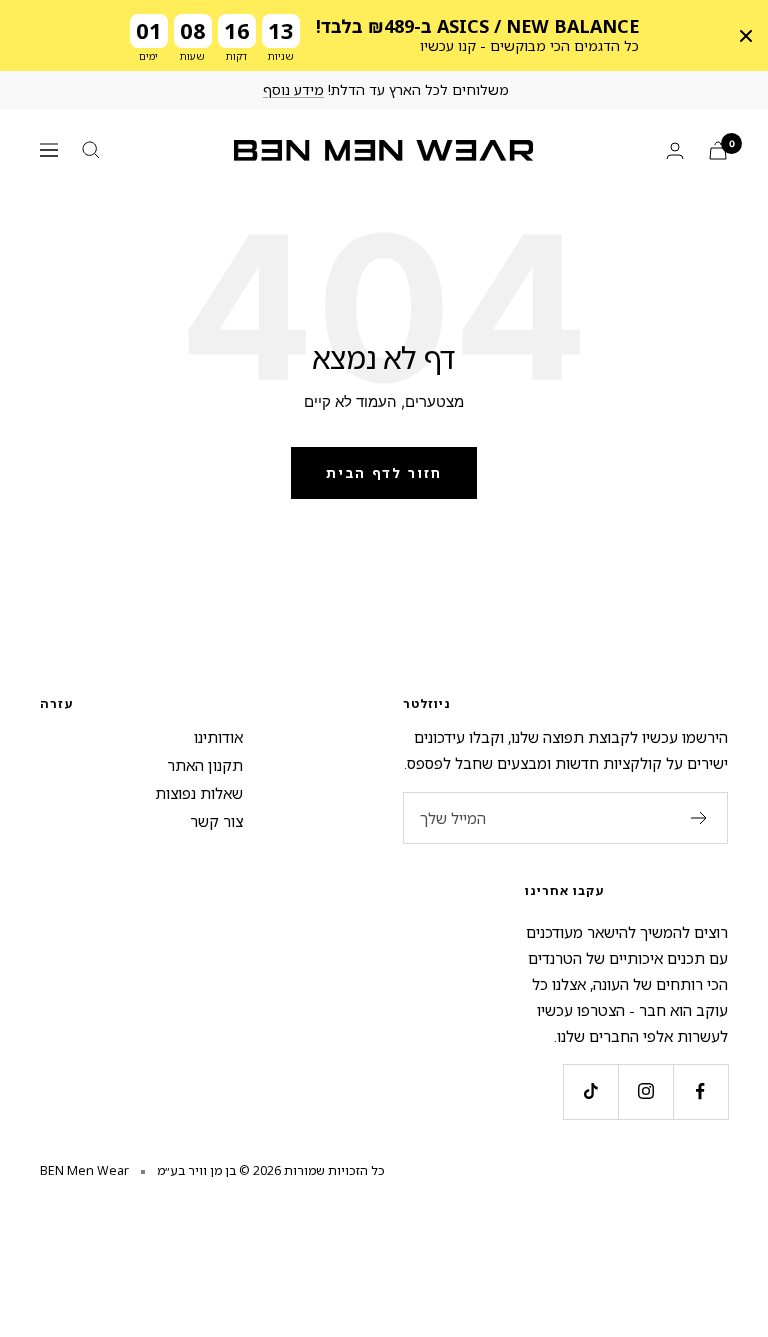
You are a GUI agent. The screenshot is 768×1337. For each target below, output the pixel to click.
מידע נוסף (293, 89)
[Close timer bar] (746, 36)
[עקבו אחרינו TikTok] (590, 1091)
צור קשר (216, 821)
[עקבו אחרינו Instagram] (645, 1091)
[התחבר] (675, 150)
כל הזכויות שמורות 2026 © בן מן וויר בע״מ (271, 1170)
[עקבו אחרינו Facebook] (700, 1091)
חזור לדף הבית (384, 473)
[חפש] (91, 150)
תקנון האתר (205, 765)
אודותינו (218, 737)
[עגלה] (718, 150)
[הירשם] (699, 818)
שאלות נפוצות (199, 793)
